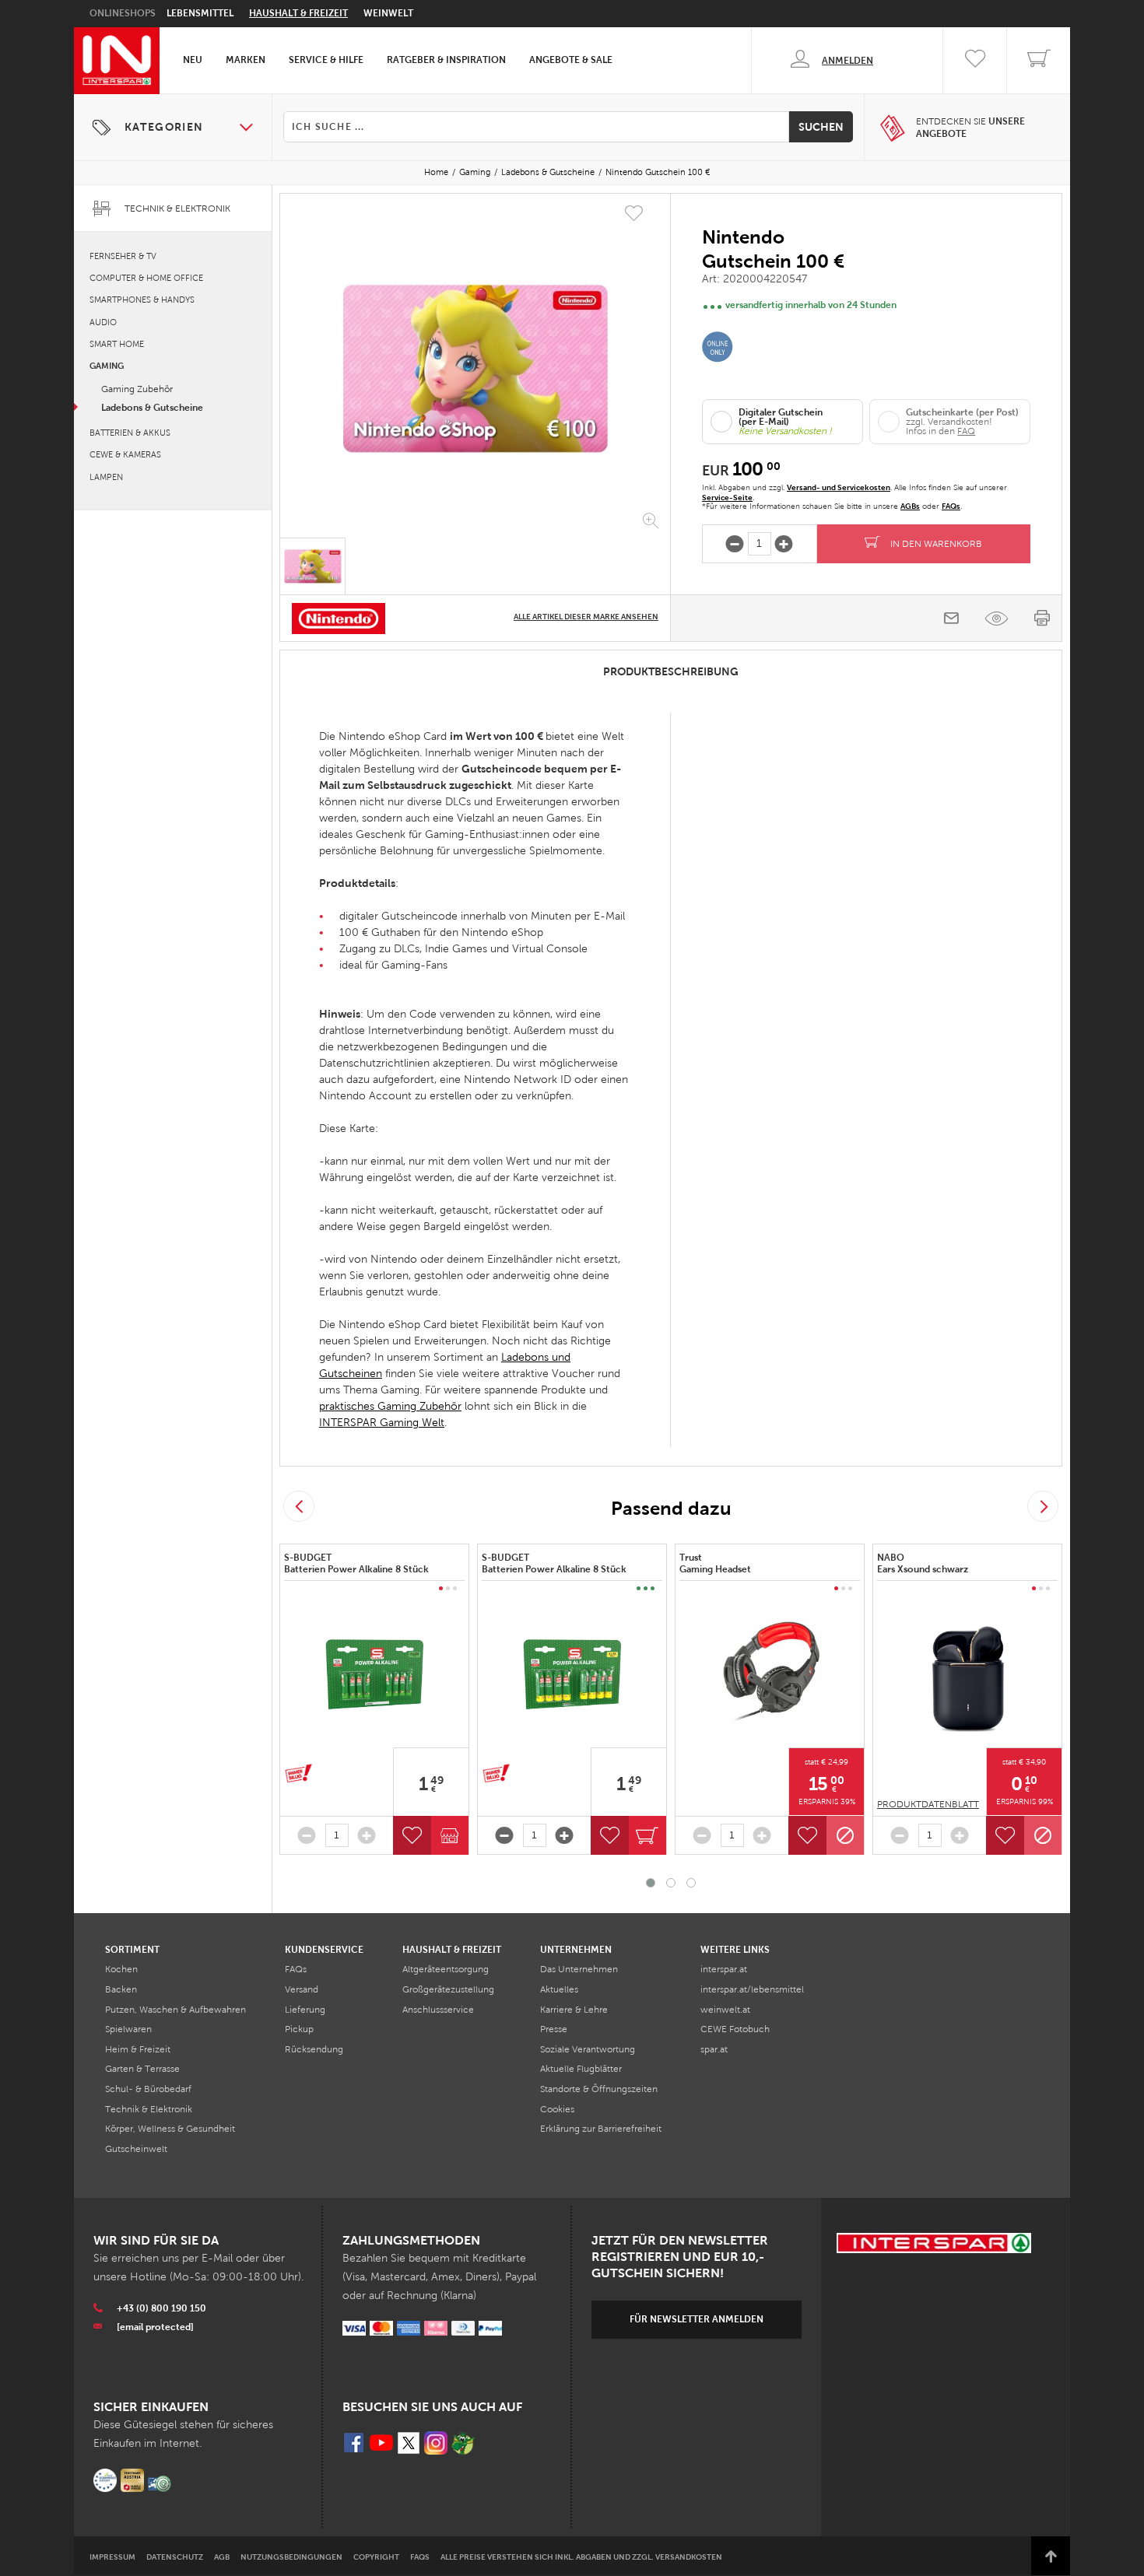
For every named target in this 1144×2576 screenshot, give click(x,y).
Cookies (557, 2109)
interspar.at (724, 1969)
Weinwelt (388, 13)
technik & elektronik (149, 2109)
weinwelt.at (725, 2010)
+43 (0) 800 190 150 (161, 2308)
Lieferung (305, 2010)
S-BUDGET (358, 1564)
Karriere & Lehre (574, 2010)
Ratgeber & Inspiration (446, 60)
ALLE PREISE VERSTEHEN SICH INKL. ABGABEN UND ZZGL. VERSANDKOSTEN (581, 2557)
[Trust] (770, 1674)
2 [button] (671, 1883)
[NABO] (967, 1674)
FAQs (951, 506)
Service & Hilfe (326, 60)
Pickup (299, 2029)
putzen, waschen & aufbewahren (175, 2010)
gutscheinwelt (136, 2149)
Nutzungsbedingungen (291, 2557)
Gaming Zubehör (137, 389)
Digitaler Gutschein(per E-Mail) (781, 417)
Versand (302, 1989)
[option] (475, 369)
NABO (924, 1564)
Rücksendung (314, 2049)
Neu (193, 60)
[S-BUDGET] (374, 1674)
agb (222, 2557)
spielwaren (128, 2029)
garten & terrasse (142, 2069)
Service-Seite (727, 498)
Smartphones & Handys (142, 300)
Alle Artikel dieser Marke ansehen (586, 617)
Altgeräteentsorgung (446, 1969)
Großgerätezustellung (448, 1989)
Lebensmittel (200, 13)
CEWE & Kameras (125, 454)
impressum (112, 2557)
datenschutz (175, 2557)
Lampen (106, 477)
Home (436, 172)
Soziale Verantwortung (588, 2049)
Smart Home (117, 344)
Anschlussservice (438, 2010)
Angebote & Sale (571, 60)
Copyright (376, 2557)
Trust (716, 1564)
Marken (246, 60)
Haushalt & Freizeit (298, 13)
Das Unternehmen (579, 1969)
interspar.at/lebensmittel (752, 1989)
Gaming (475, 172)
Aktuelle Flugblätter (581, 2069)
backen (121, 1989)
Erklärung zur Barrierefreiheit (601, 2129)
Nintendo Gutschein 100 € (658, 172)
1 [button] (651, 1883)
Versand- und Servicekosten (839, 487)
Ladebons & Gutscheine (548, 172)
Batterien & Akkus (130, 433)
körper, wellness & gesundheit (170, 2129)
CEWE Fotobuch (735, 2029)
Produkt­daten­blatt (928, 1804)
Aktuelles (559, 1989)
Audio (103, 322)
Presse (554, 2029)
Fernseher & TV (123, 256)
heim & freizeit (138, 2049)
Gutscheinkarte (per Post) (962, 412)
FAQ (966, 431)
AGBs (910, 506)
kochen (121, 1969)
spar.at (714, 2049)
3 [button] (691, 1883)
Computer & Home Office (146, 278)
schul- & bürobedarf (148, 2089)
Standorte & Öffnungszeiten (599, 2089)
